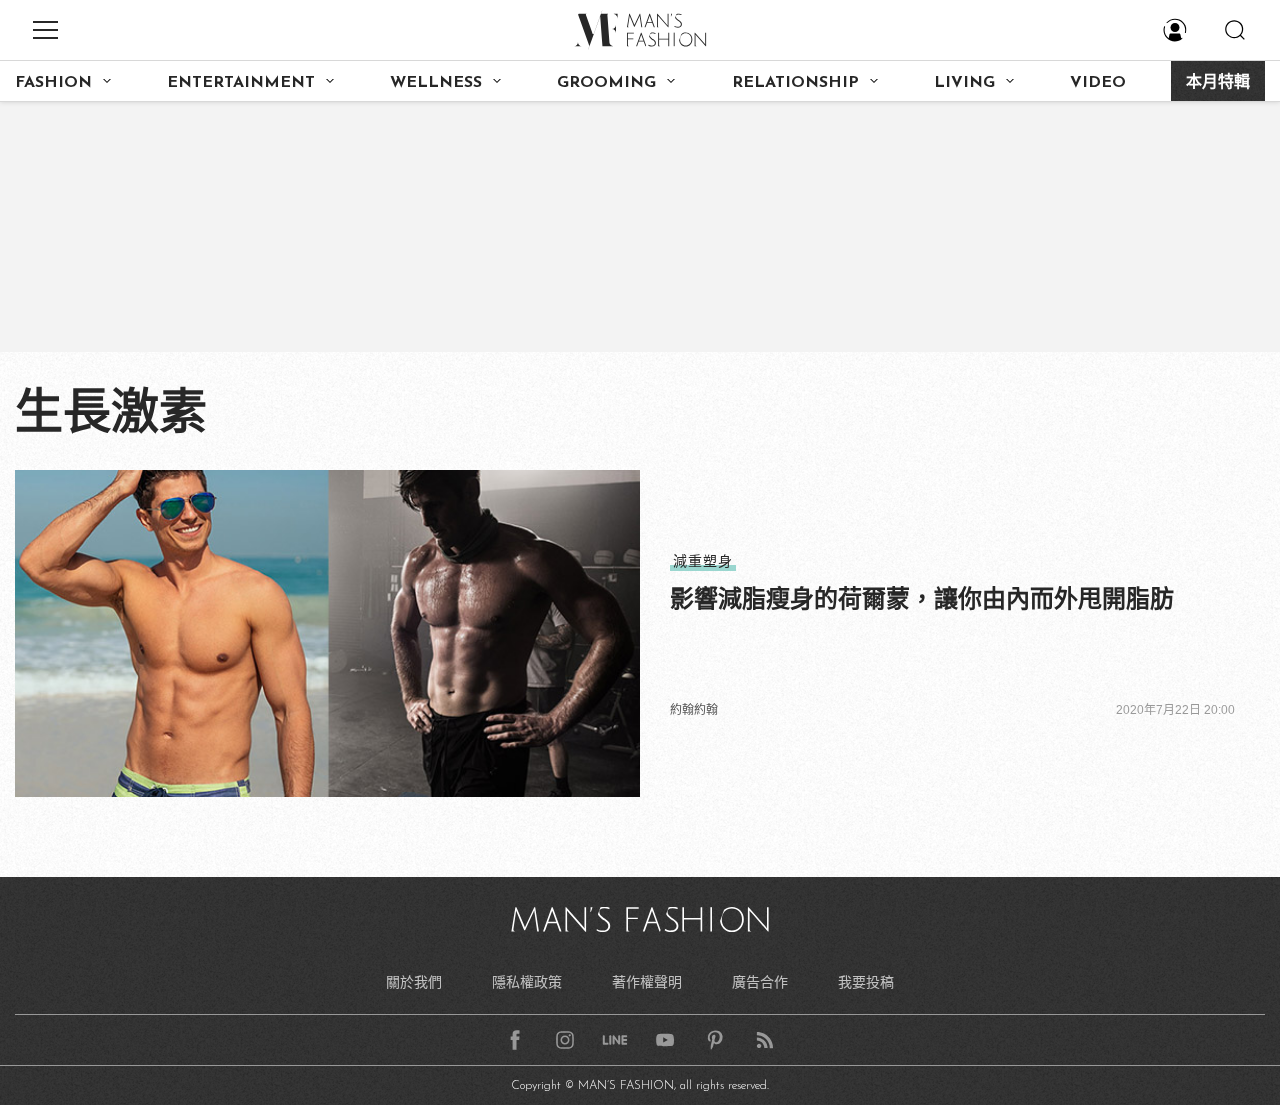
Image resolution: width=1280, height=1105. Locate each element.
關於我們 (414, 982)
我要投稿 (866, 982)
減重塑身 (703, 561)
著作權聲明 (647, 982)
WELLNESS (436, 83)
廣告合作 (760, 982)
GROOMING (606, 83)
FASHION (53, 83)
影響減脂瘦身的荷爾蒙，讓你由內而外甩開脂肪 (922, 598)
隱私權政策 (527, 982)
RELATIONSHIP (795, 83)
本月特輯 (1218, 83)
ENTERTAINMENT (241, 83)
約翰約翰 (694, 710)
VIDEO (1098, 83)
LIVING (964, 83)
